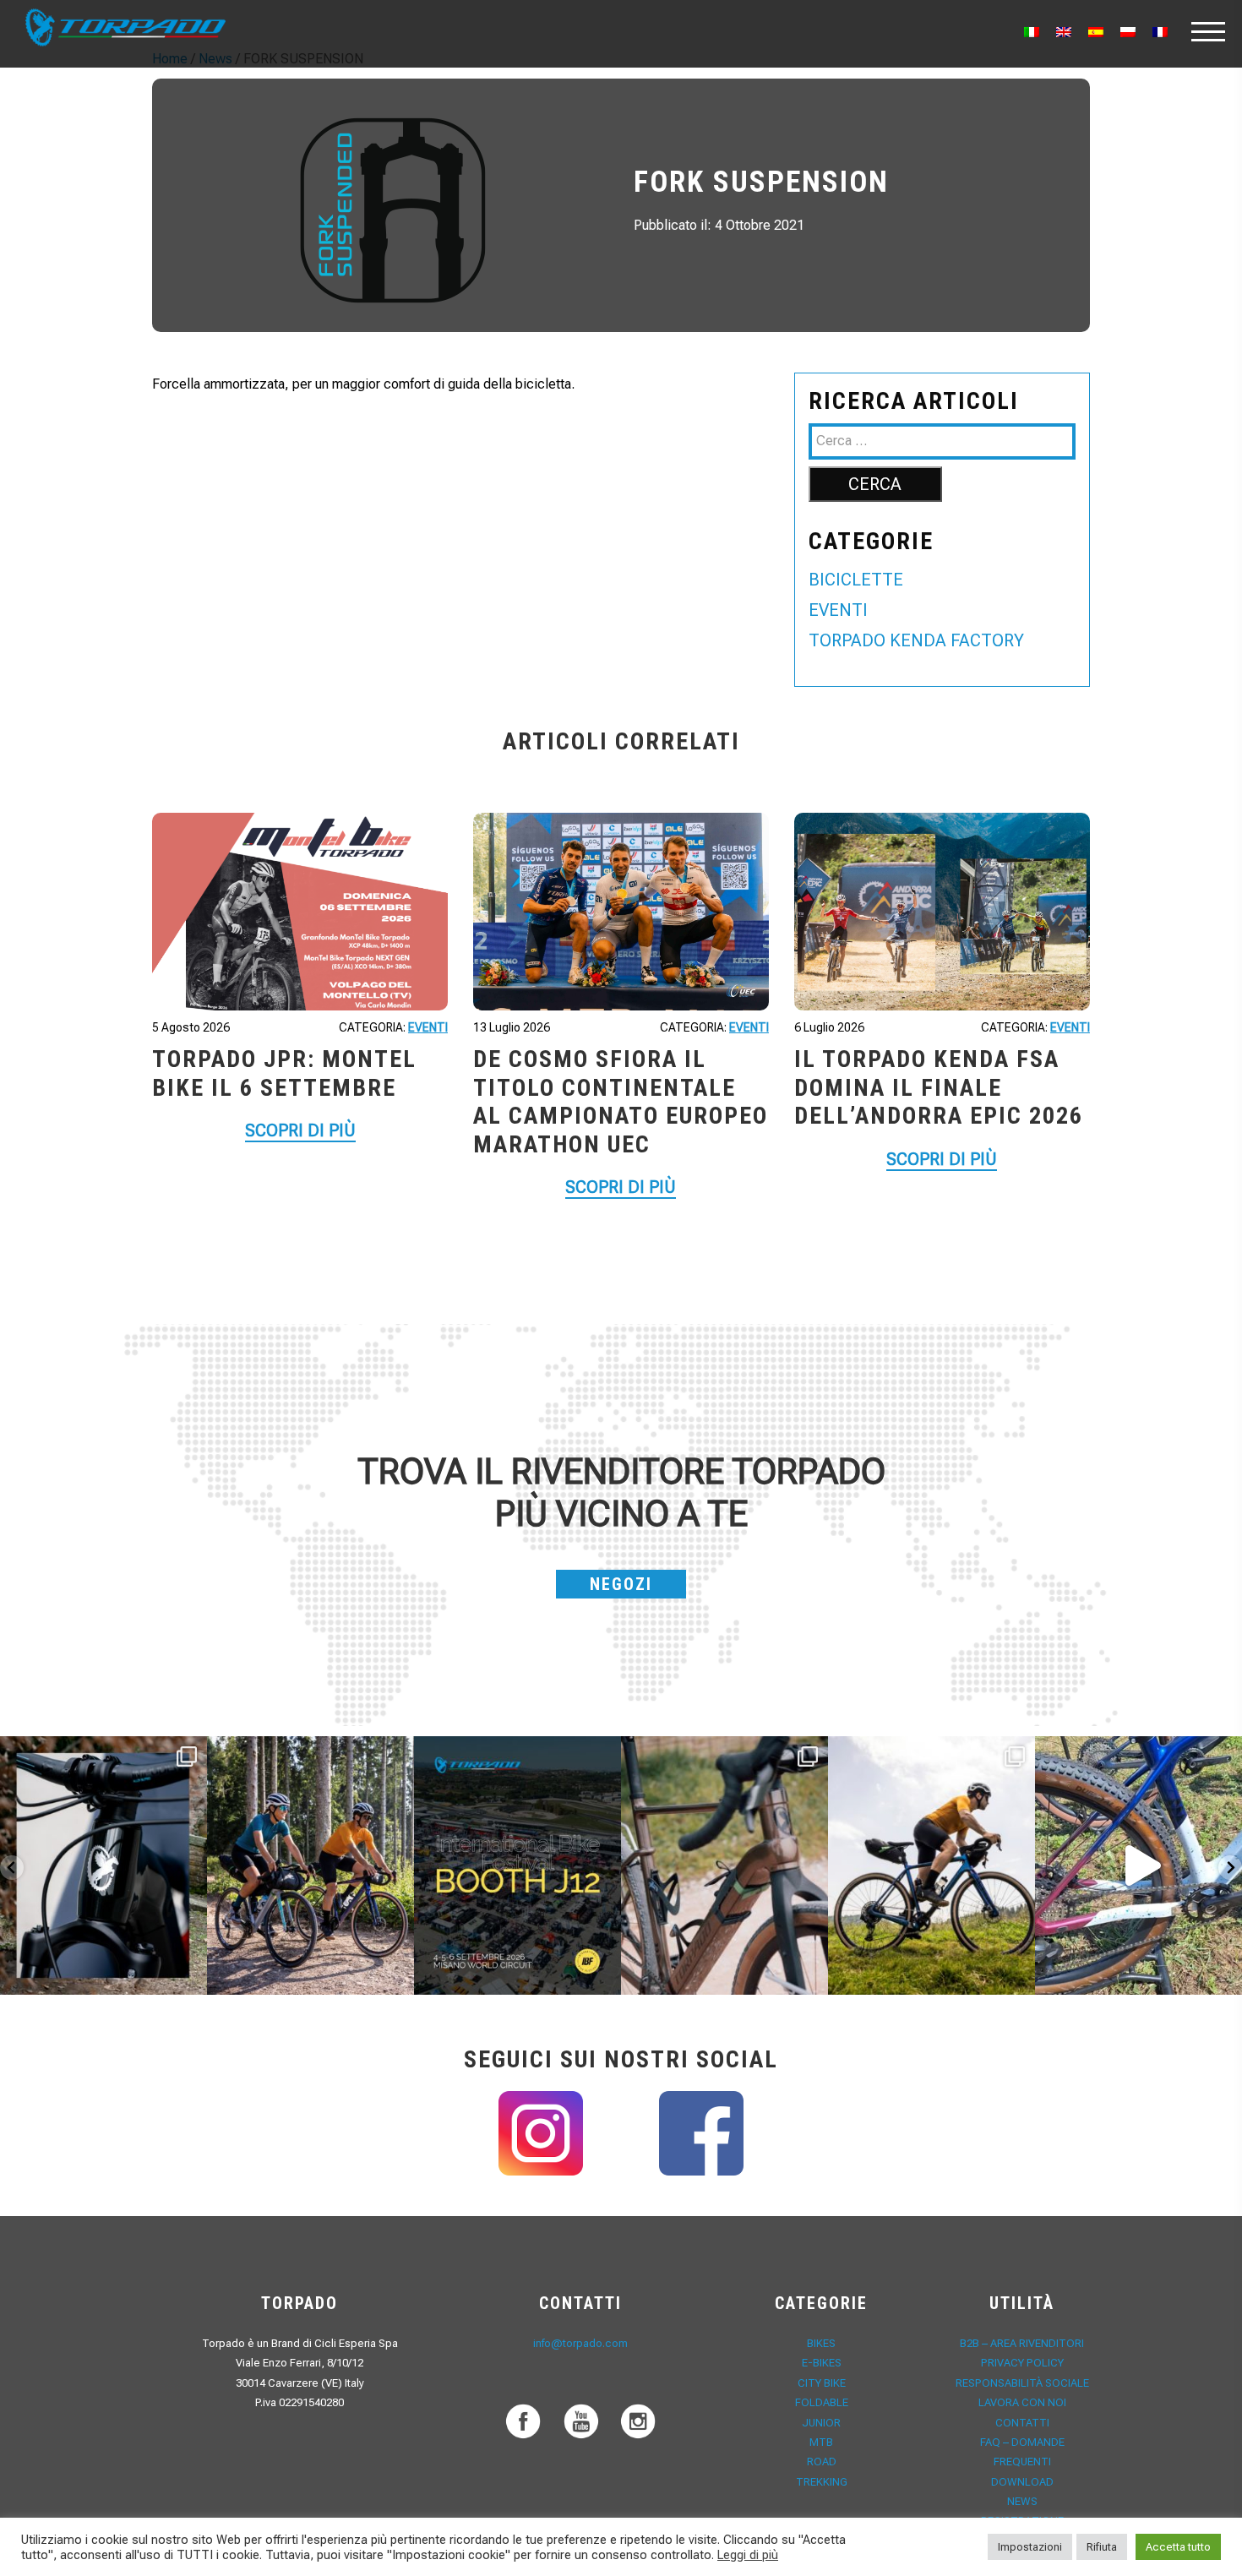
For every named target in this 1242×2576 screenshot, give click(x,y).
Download (1022, 2482)
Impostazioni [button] (1030, 2547)
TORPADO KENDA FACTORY (916, 640)
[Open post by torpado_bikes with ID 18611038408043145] (517, 1865)
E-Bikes (822, 2363)
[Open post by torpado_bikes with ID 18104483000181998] (724, 1865)
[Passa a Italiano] (1032, 32)
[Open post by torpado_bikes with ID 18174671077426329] (931, 1865)
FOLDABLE (822, 2402)
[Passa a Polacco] (1128, 32)
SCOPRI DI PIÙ (300, 1130)
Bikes (821, 2343)
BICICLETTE (856, 580)
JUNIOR (821, 2423)
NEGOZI (621, 1584)
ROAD (822, 2462)
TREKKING (822, 2482)
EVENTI (838, 610)
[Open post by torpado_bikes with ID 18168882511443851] (103, 1865)
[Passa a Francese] (1160, 32)
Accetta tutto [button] (1178, 2547)
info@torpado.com (580, 2343)
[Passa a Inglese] (1064, 32)
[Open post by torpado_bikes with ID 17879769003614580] (1138, 1865)
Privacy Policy (1022, 2363)
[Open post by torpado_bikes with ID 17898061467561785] (310, 1865)
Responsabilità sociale (1022, 2383)
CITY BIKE (822, 2383)
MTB (821, 2442)
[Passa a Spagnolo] (1096, 32)
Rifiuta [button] (1102, 2547)
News (1022, 2501)
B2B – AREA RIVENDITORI (1022, 2343)
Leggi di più (748, 2555)
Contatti (1022, 2423)
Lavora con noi (1022, 2402)
